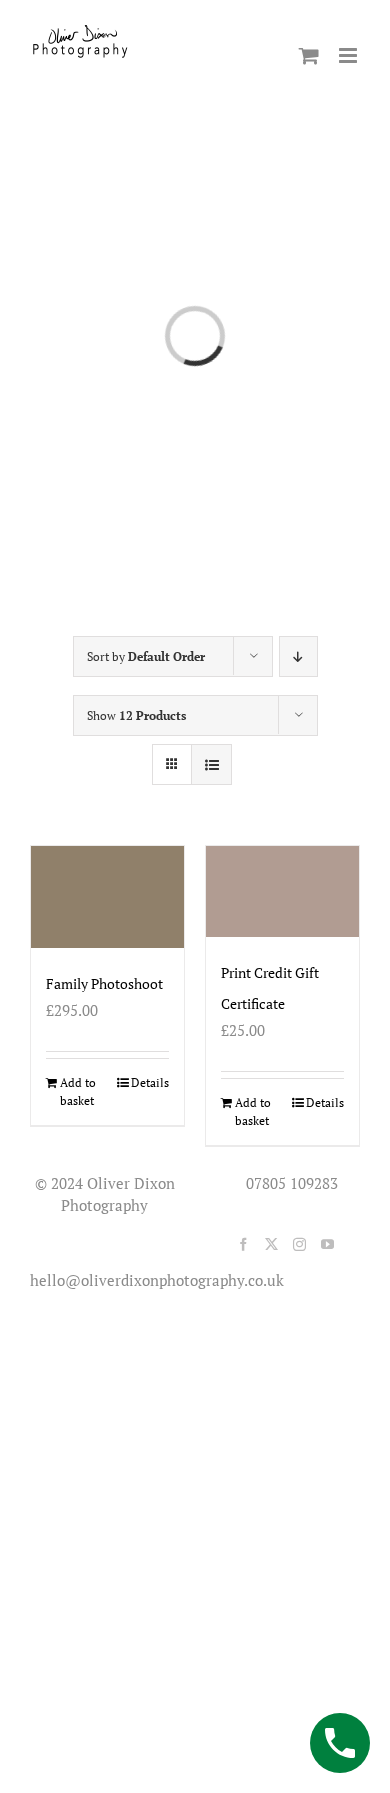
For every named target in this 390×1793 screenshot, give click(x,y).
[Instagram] (299, 1244)
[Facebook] (243, 1244)
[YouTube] (327, 1244)
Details (150, 1082)
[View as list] (211, 764)
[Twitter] (271, 1244)
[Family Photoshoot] (107, 897)
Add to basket (78, 1091)
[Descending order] (298, 656)
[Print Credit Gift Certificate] (282, 891)
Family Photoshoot (104, 983)
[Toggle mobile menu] (349, 55)
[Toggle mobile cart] (309, 55)
